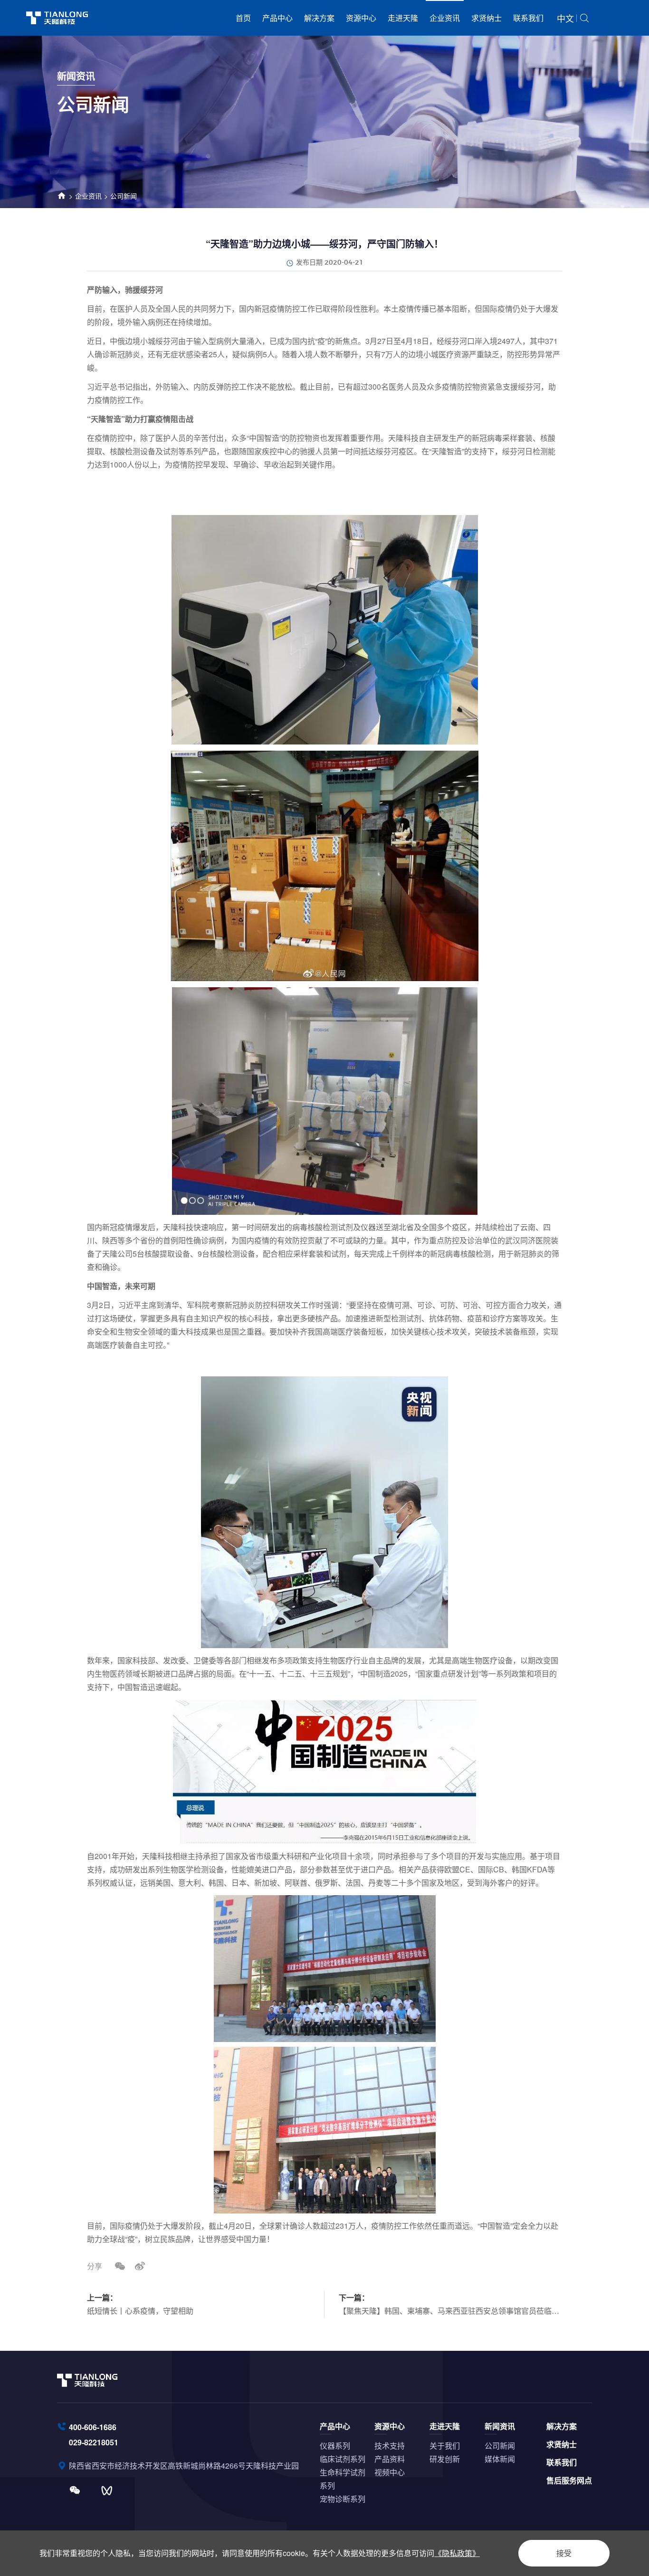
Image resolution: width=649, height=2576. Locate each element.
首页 (243, 18)
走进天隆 (403, 18)
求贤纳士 (487, 18)
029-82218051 (94, 2442)
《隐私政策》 (457, 2553)
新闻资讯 (500, 2426)
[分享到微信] (120, 2266)
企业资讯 (445, 18)
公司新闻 (124, 196)
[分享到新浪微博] (140, 2266)
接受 (564, 2553)
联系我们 (528, 18)
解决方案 (319, 18)
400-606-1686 (93, 2427)
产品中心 (277, 18)
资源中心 (361, 18)
